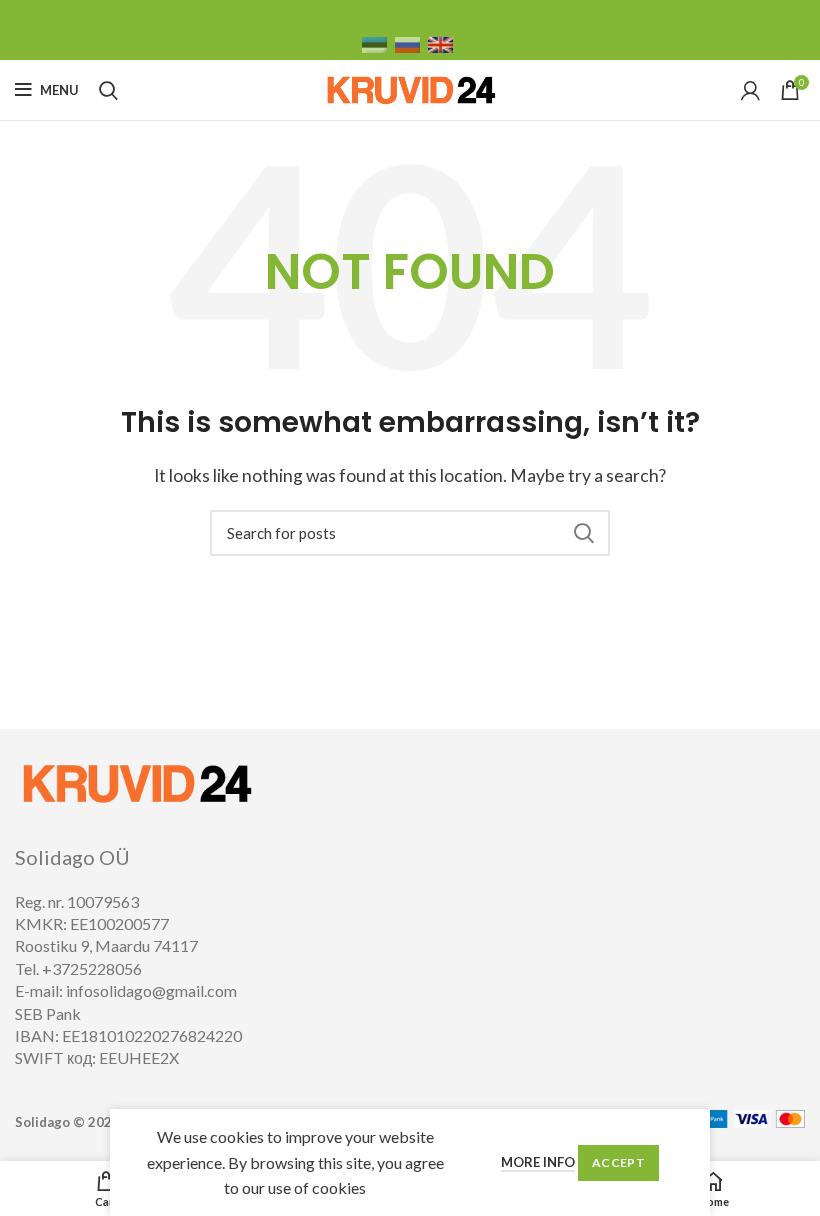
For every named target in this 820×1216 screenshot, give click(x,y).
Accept (618, 1162)
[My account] (750, 90)
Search (583, 533)
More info (538, 1162)
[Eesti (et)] (374, 43)
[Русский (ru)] (407, 43)
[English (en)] (440, 43)
